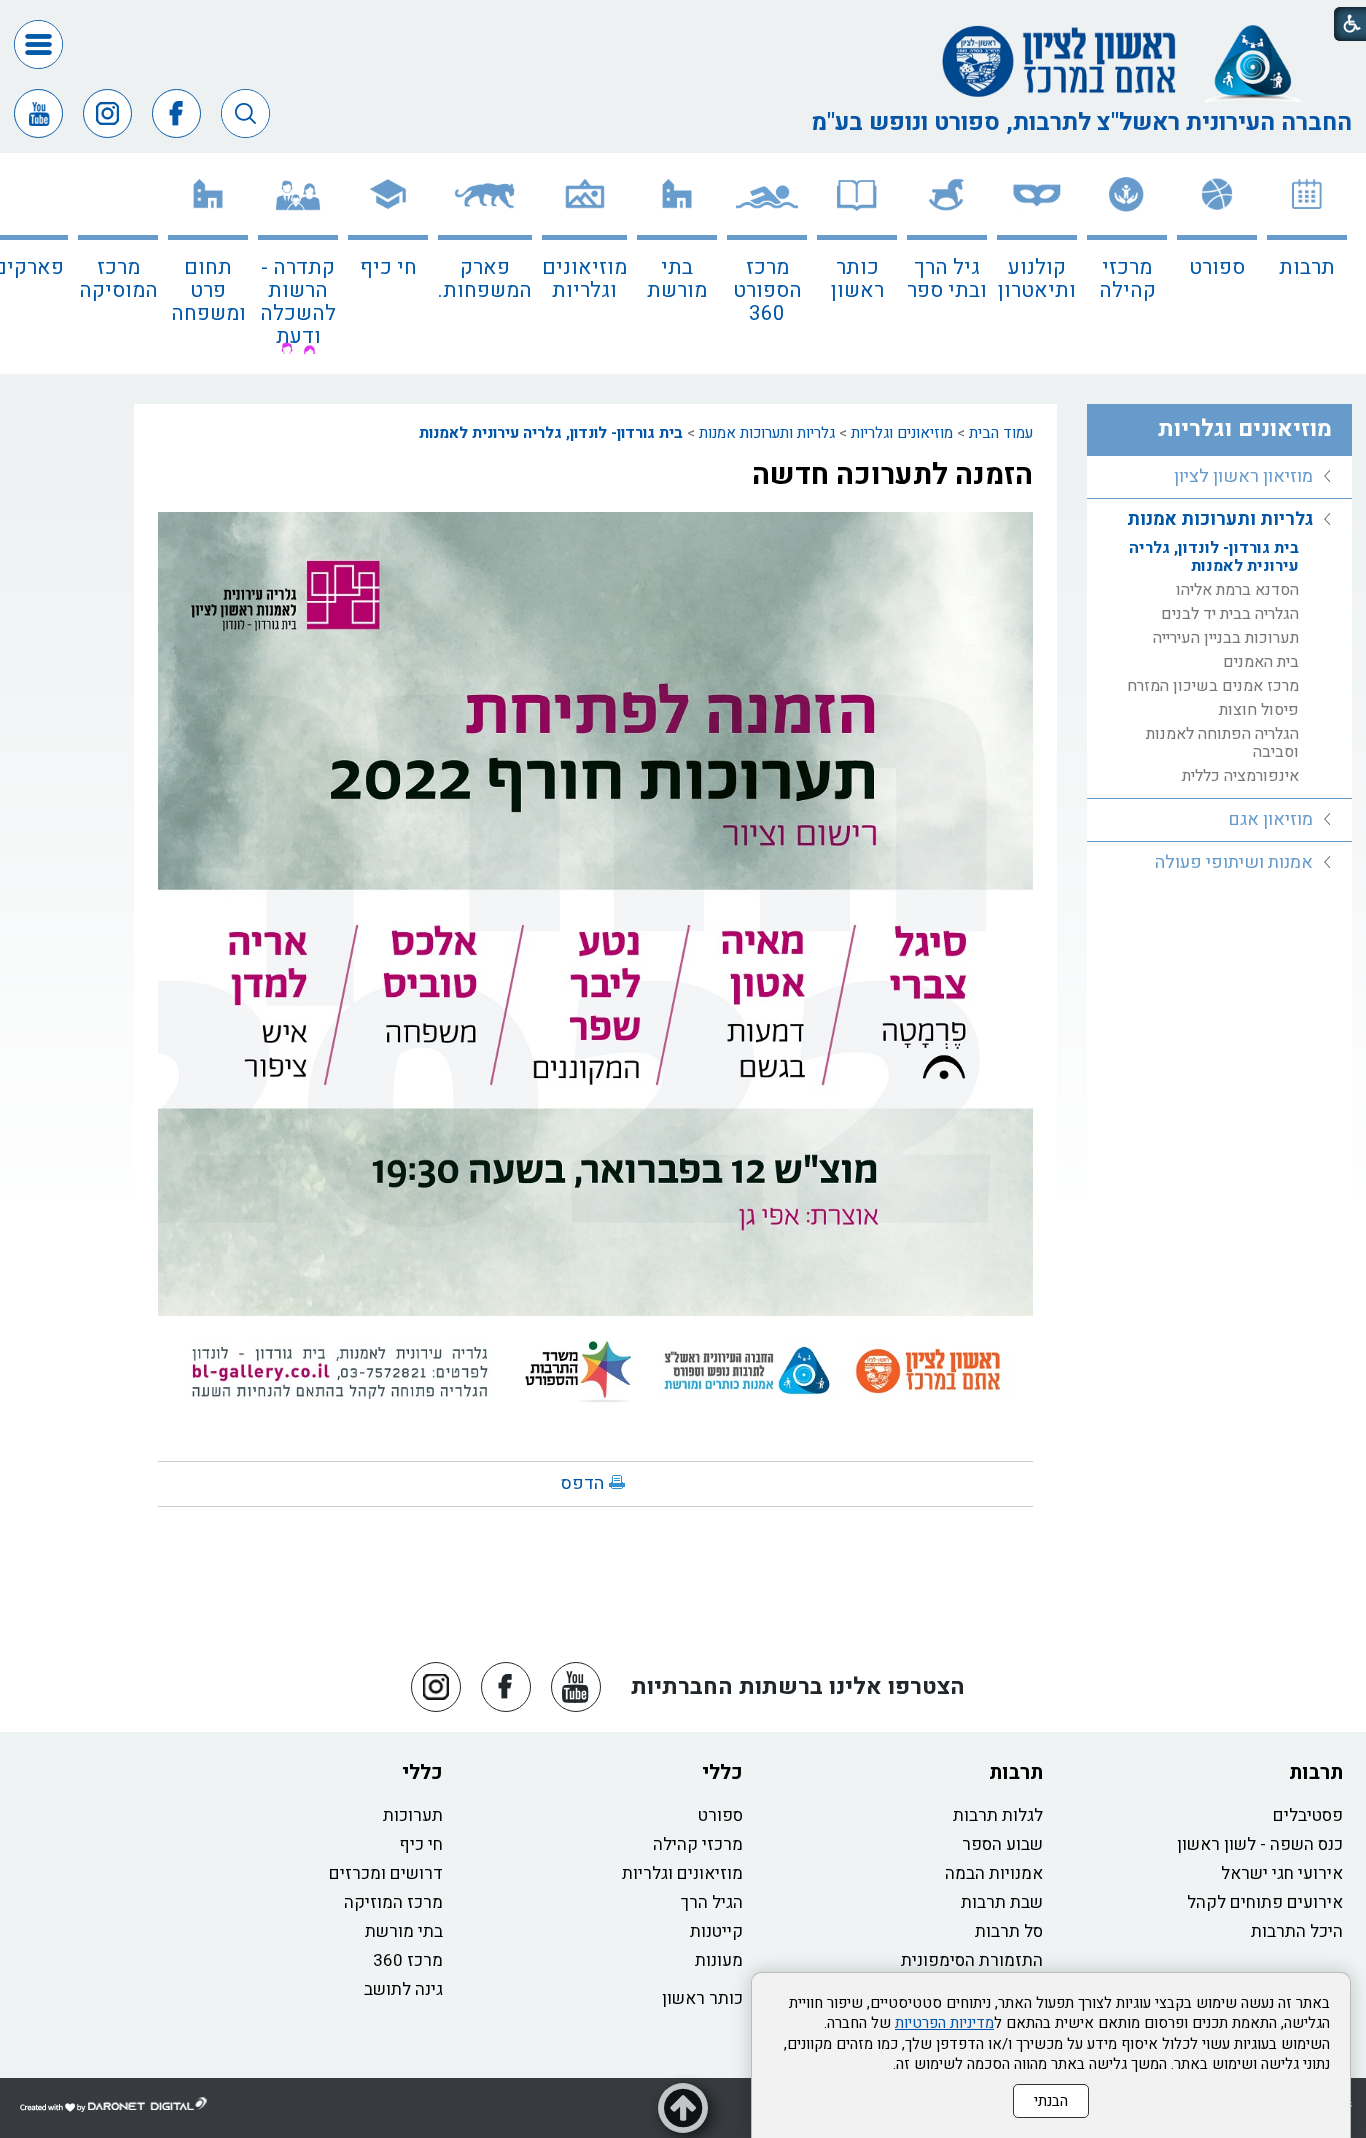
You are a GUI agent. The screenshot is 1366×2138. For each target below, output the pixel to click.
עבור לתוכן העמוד (683, 20)
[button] (38, 44)
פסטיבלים (1308, 1815)
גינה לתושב (403, 1989)
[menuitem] (1307, 263)
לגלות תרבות (998, 1815)
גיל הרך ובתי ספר (947, 279)
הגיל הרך (712, 1902)
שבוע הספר (1002, 1844)
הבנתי (1051, 2101)
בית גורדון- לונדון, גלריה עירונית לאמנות (551, 433)
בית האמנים (1261, 662)
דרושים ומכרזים (386, 1873)
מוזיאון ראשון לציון (1243, 476)
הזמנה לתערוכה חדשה (892, 475)
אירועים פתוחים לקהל (1265, 1902)
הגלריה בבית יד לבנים (1230, 614)
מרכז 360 (408, 1960)
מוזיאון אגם (1270, 819)
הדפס (582, 1483)
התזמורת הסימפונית (972, 1960)
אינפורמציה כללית (1240, 776)
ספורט (1217, 267)
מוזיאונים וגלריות (584, 279)
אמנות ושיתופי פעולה (1234, 862)
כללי (722, 1772)
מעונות (719, 1960)
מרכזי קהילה (1127, 279)
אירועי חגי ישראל (1282, 1873)
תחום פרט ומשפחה (208, 290)
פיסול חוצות (1259, 710)
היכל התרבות (1297, 1931)
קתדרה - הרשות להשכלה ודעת (298, 302)
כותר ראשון (857, 279)
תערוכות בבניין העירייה (1226, 638)
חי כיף (388, 267)
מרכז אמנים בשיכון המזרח (1213, 686)
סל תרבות (1009, 1931)
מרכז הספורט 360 (767, 290)
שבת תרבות (1002, 1902)
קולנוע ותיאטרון (1037, 279)
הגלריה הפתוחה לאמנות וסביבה (1222, 743)
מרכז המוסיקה (118, 279)
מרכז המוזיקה (393, 1902)
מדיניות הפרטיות (944, 2023)
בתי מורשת (677, 279)
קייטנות (716, 1931)
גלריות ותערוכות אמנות (767, 433)
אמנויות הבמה (994, 1873)
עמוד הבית (1001, 433)
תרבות (1307, 267)
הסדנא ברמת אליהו (1237, 590)
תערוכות (413, 1815)
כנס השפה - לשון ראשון (1260, 1844)
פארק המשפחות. (485, 279)
